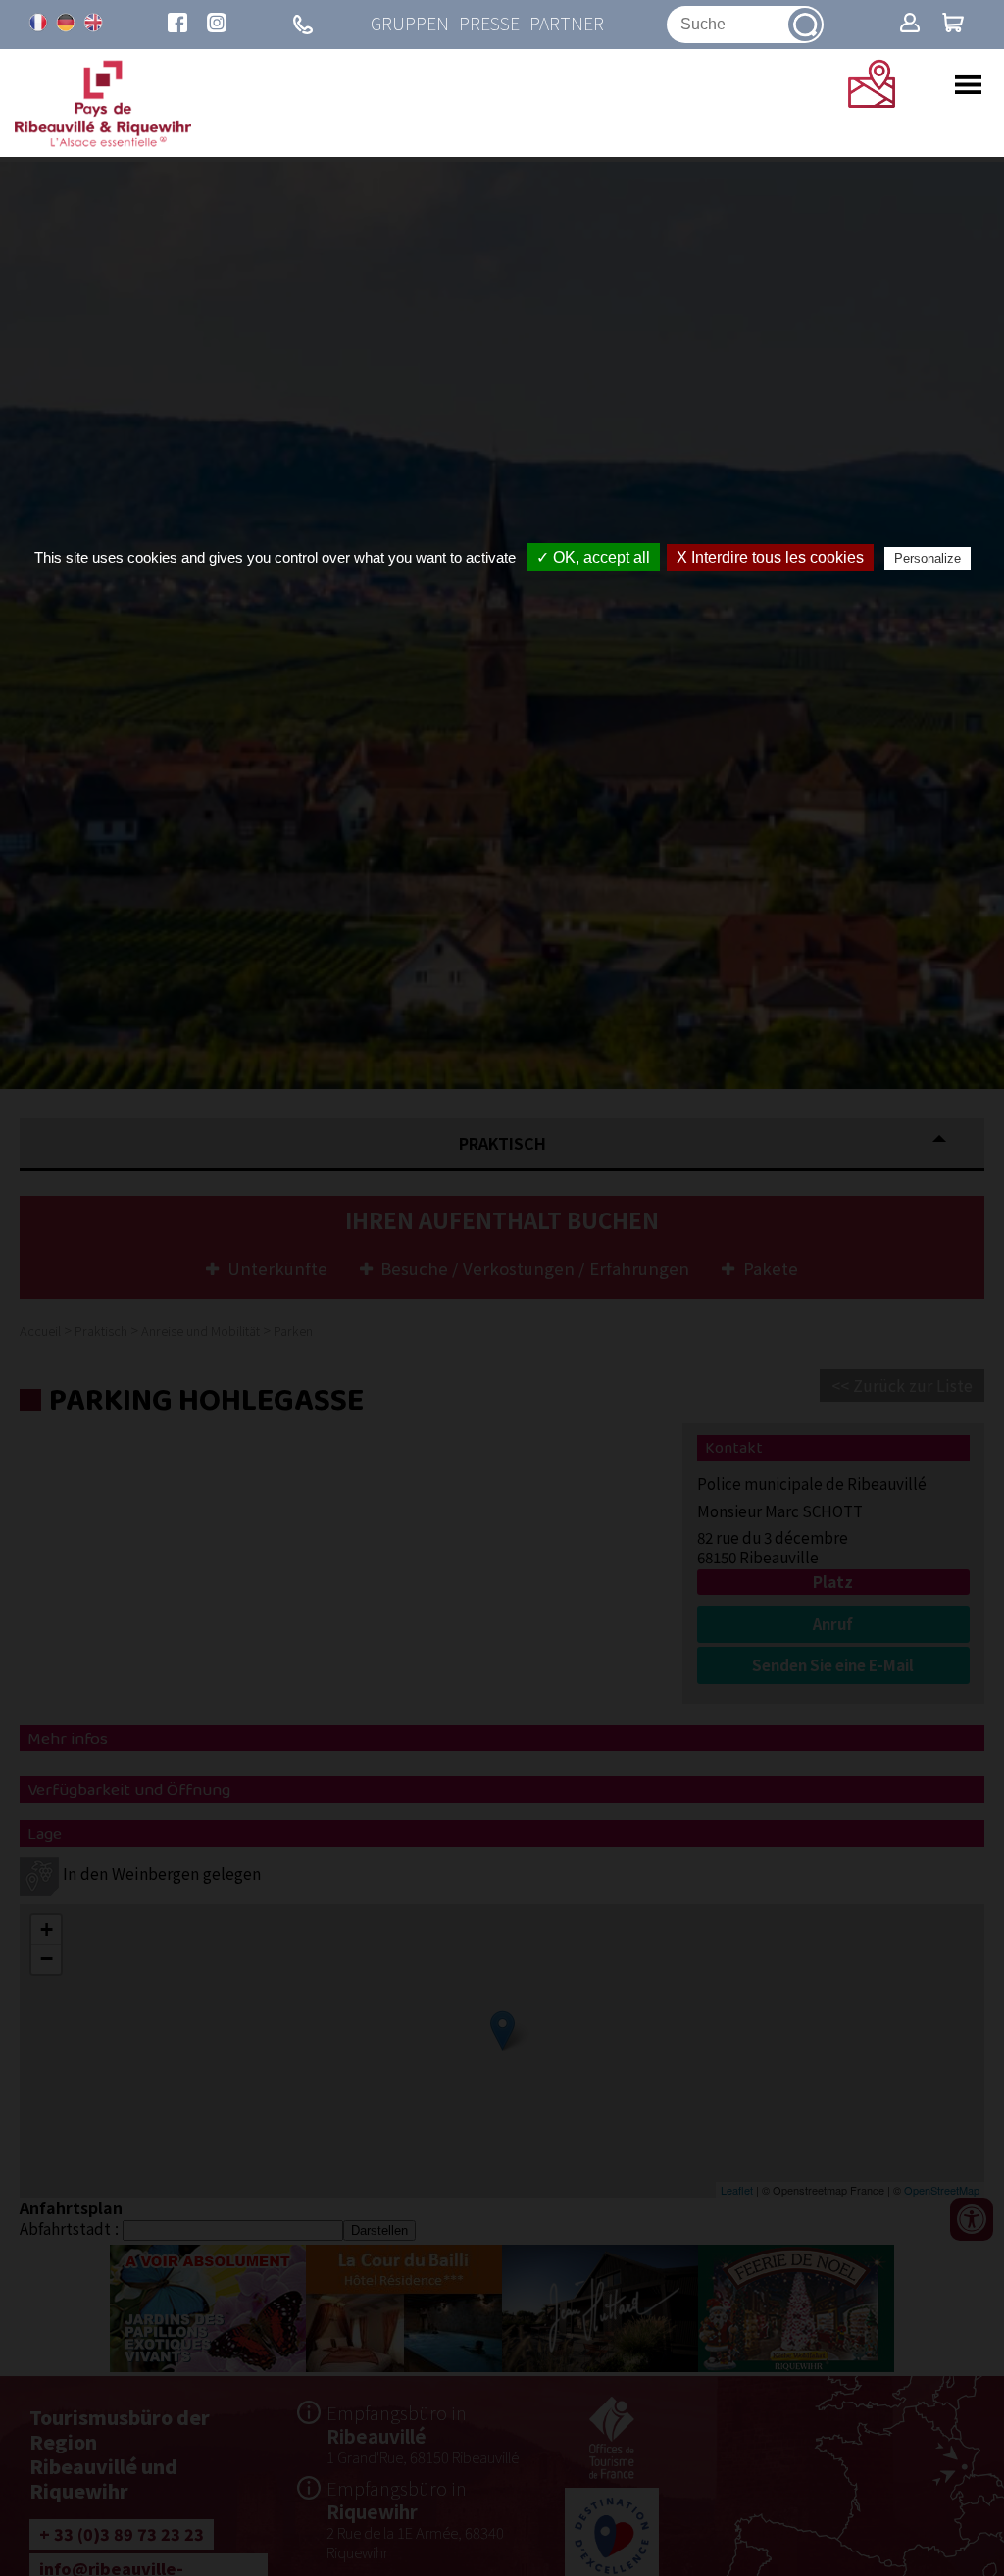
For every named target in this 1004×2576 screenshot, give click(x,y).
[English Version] (93, 23)
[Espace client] (910, 25)
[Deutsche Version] (66, 23)
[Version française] (38, 23)
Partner (567, 24)
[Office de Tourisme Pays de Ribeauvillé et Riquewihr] (103, 141)
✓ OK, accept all (593, 557)
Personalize (928, 558)
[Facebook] (177, 25)
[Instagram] (217, 25)
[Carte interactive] (872, 101)
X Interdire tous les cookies (770, 557)
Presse (489, 24)
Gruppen (410, 24)
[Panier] (953, 25)
